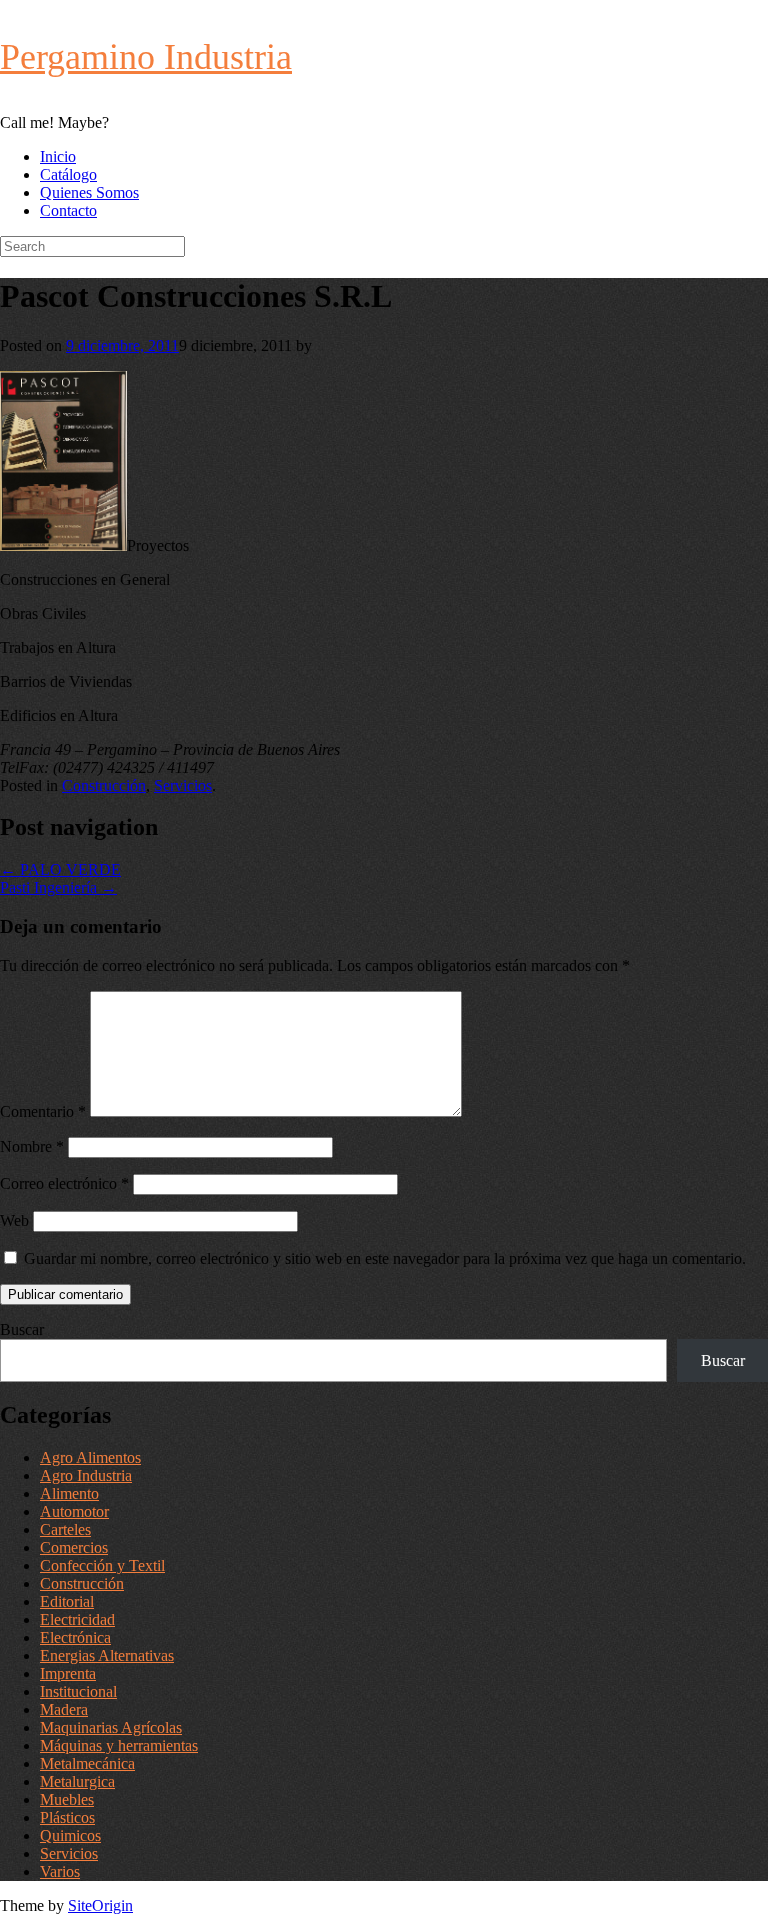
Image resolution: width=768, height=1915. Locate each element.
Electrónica (75, 1637)
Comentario (43, 1111)
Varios (60, 1871)
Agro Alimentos (90, 1457)
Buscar (22, 1329)
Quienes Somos (89, 192)
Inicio (58, 156)
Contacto (68, 210)
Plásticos (67, 1817)
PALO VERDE (60, 869)
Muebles (67, 1799)
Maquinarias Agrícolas (111, 1727)
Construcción (104, 785)
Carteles (65, 1529)
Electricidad (77, 1619)
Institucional (78, 1691)
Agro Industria (86, 1475)
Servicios (183, 785)
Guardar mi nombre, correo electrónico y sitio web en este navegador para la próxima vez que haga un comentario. (385, 1258)
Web (14, 1220)
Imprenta (68, 1673)
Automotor (74, 1511)
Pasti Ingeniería (58, 887)
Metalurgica (77, 1781)
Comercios (74, 1547)
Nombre (32, 1146)
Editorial (67, 1601)
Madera (64, 1709)
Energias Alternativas (107, 1655)
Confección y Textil (102, 1565)
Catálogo (68, 174)
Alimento (69, 1493)
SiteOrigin (100, 1905)
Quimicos (70, 1835)
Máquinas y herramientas (119, 1745)
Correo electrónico (64, 1183)
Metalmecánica (87, 1763)
